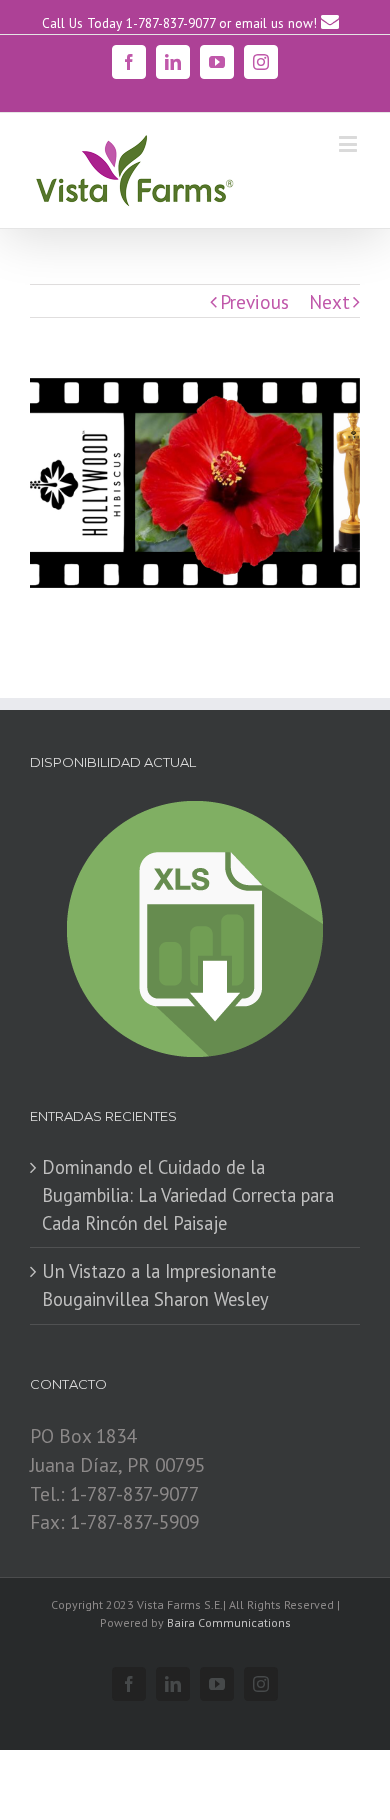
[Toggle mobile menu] (349, 143)
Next (329, 301)
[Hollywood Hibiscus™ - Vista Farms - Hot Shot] (195, 483)
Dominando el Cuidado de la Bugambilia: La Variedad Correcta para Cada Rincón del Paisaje (188, 1194)
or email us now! (270, 23)
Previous (254, 301)
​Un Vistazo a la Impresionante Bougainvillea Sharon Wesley (159, 1285)
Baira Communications (229, 1622)
